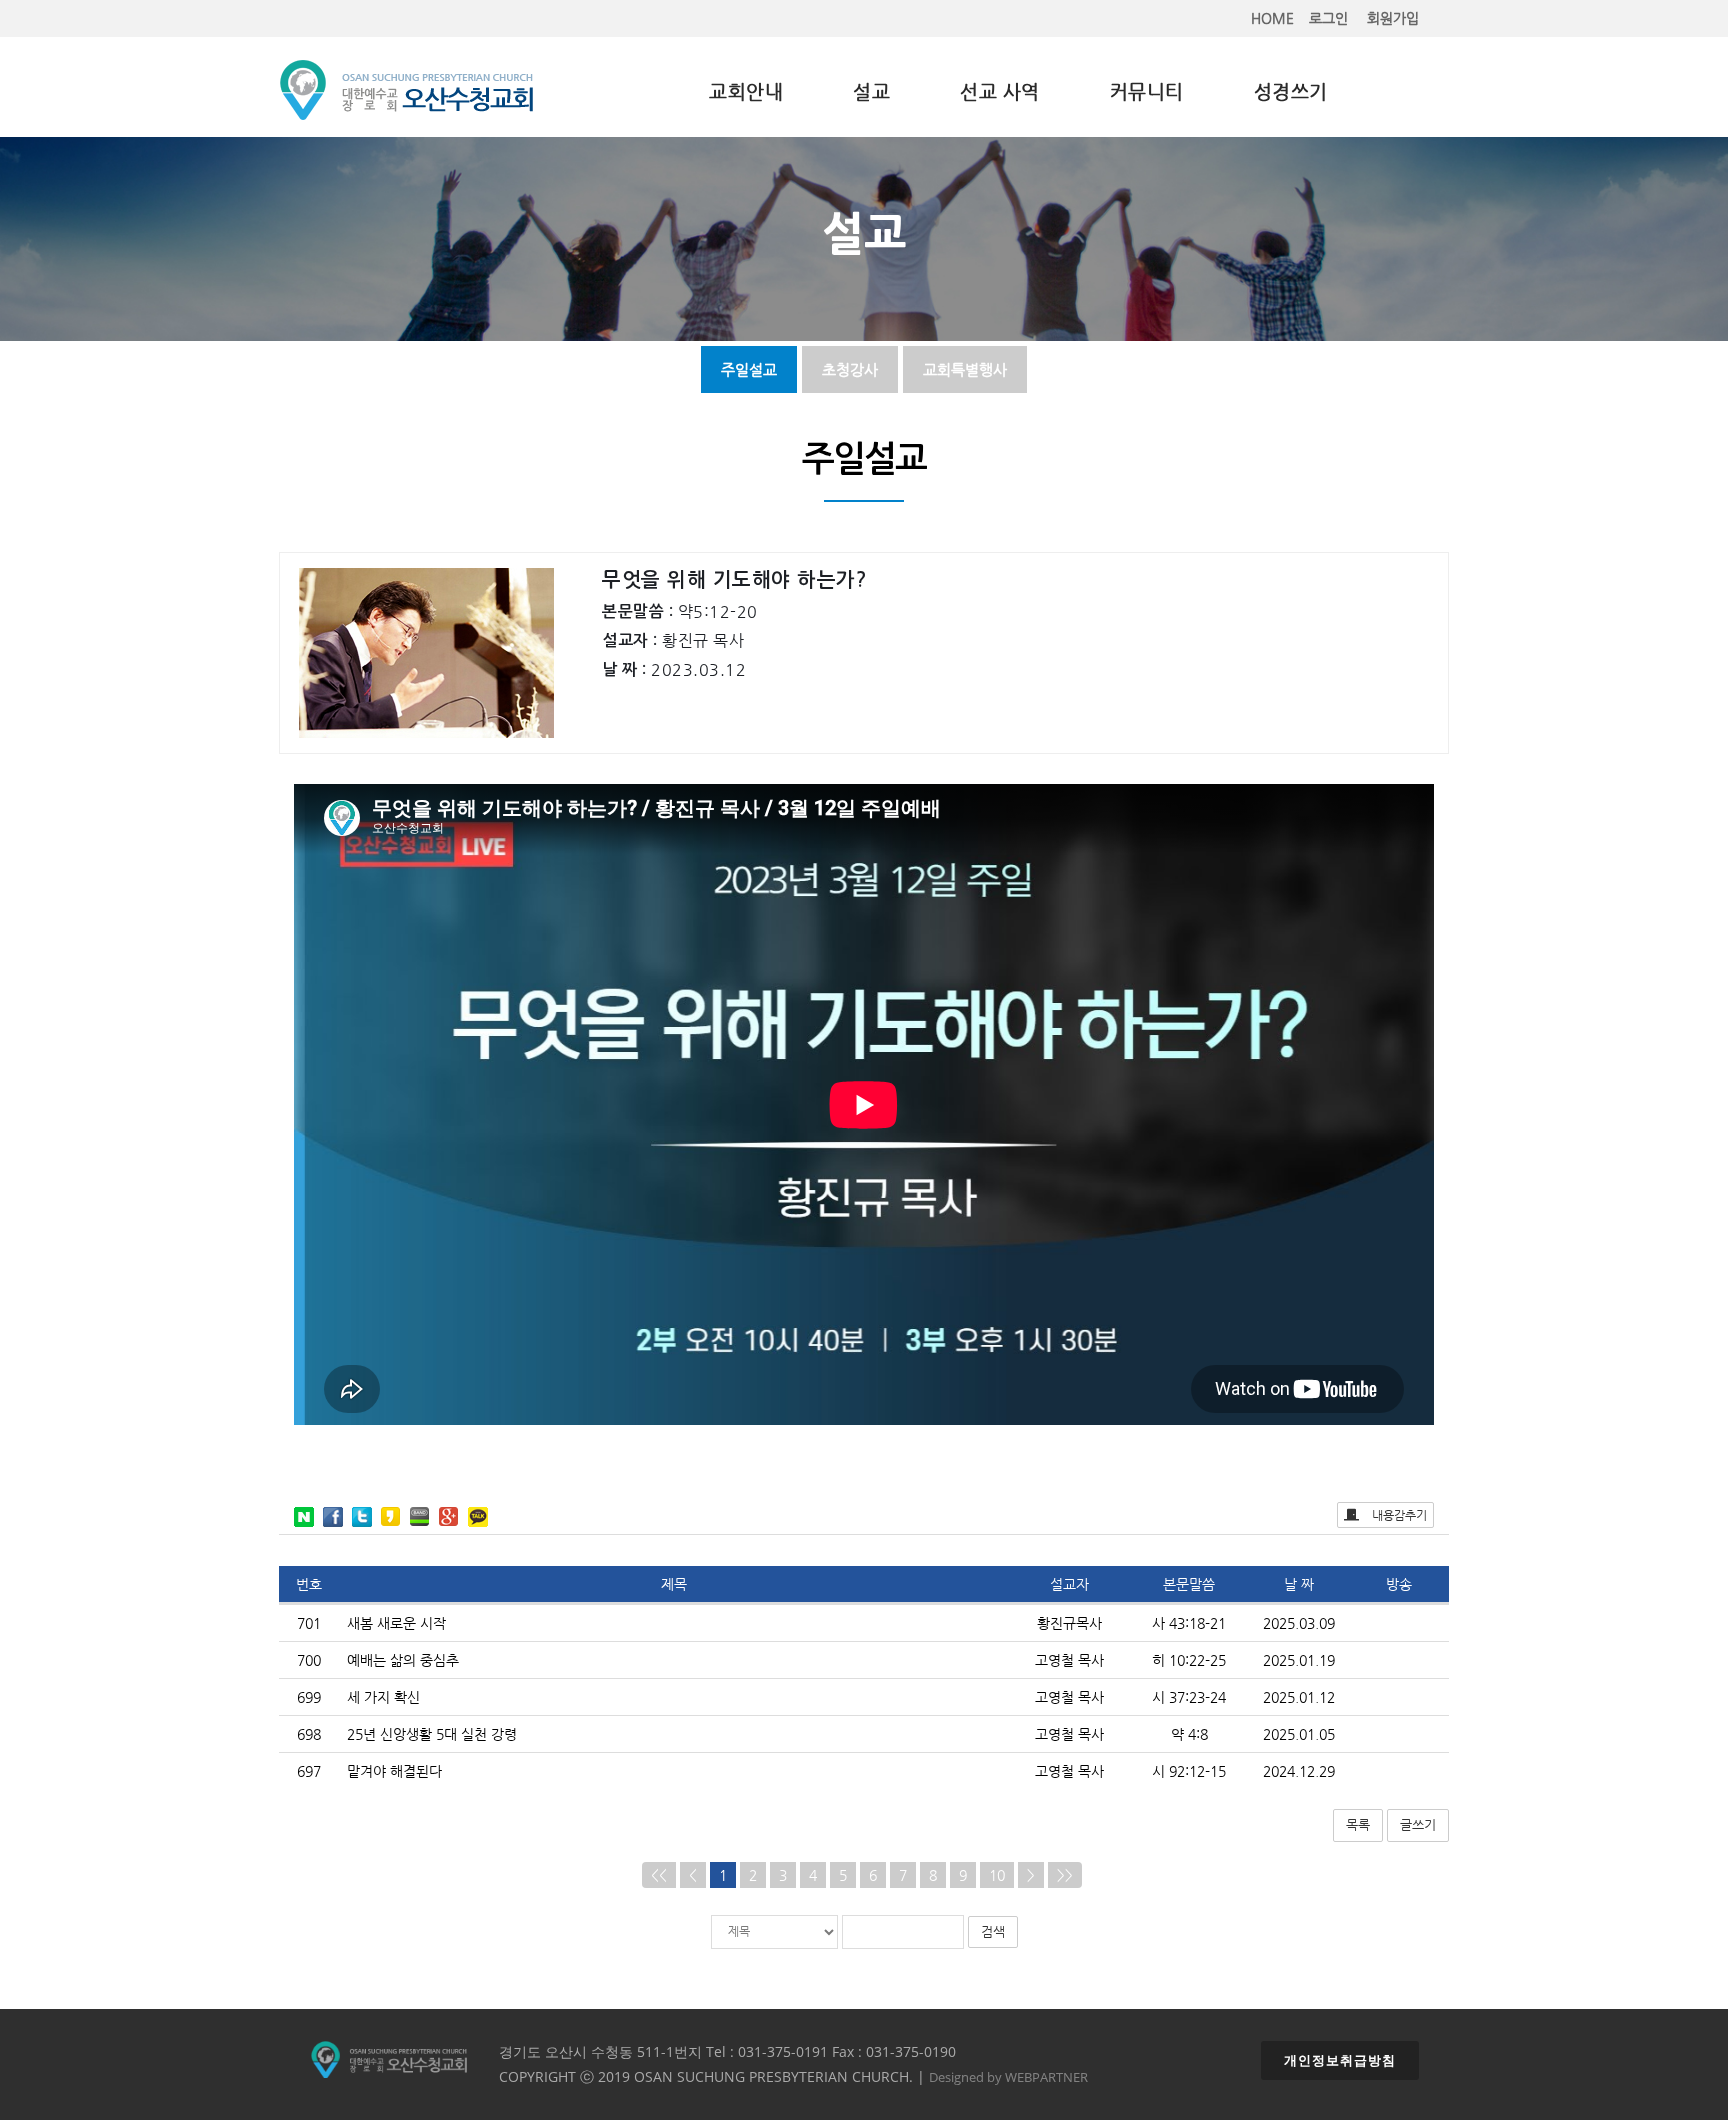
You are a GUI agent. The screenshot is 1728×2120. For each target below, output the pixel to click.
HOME (1272, 18)
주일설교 (749, 369)
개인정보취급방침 (1340, 2060)
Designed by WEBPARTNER (1008, 2077)
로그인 (1328, 18)
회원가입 (1393, 18)
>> (1065, 1875)
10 (997, 1875)
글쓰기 (1418, 1824)
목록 (1358, 1824)
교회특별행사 (965, 369)
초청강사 (850, 369)
